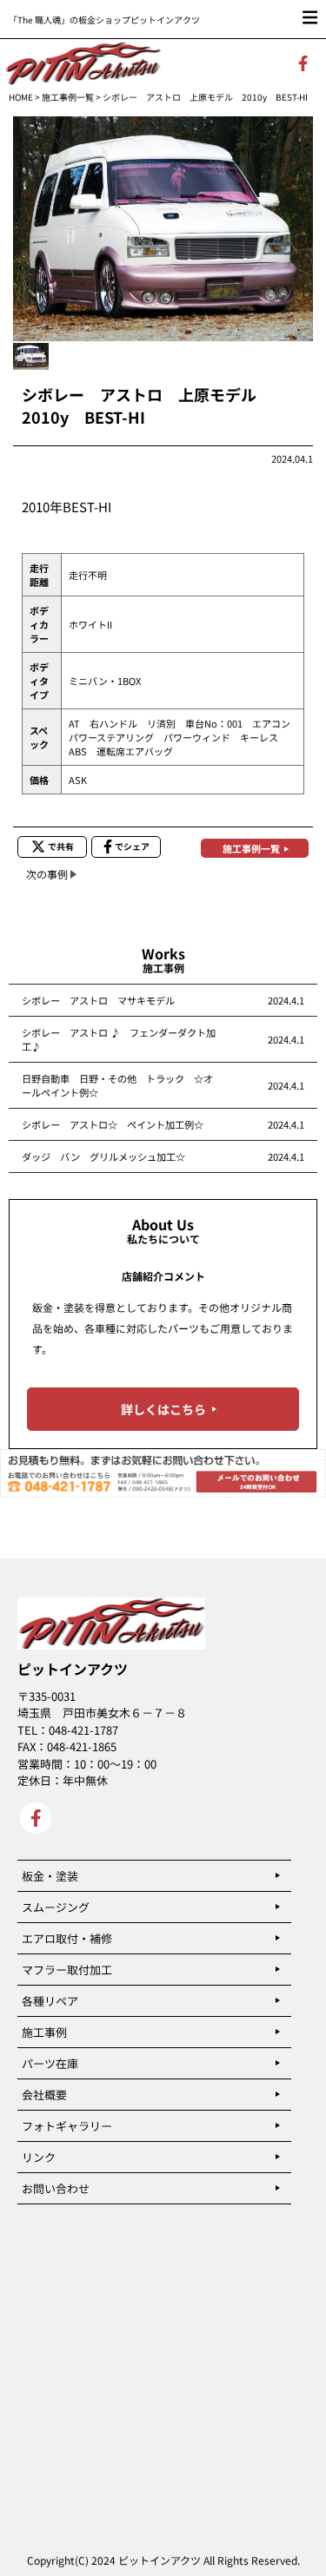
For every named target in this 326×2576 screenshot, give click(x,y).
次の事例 (47, 874)
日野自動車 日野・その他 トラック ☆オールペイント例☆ (117, 1085)
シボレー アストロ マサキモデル (98, 1000)
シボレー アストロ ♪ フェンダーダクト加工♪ (119, 1039)
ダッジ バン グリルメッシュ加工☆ (103, 1156)
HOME (21, 97)
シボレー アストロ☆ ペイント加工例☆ (113, 1124)
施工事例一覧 (68, 97)
